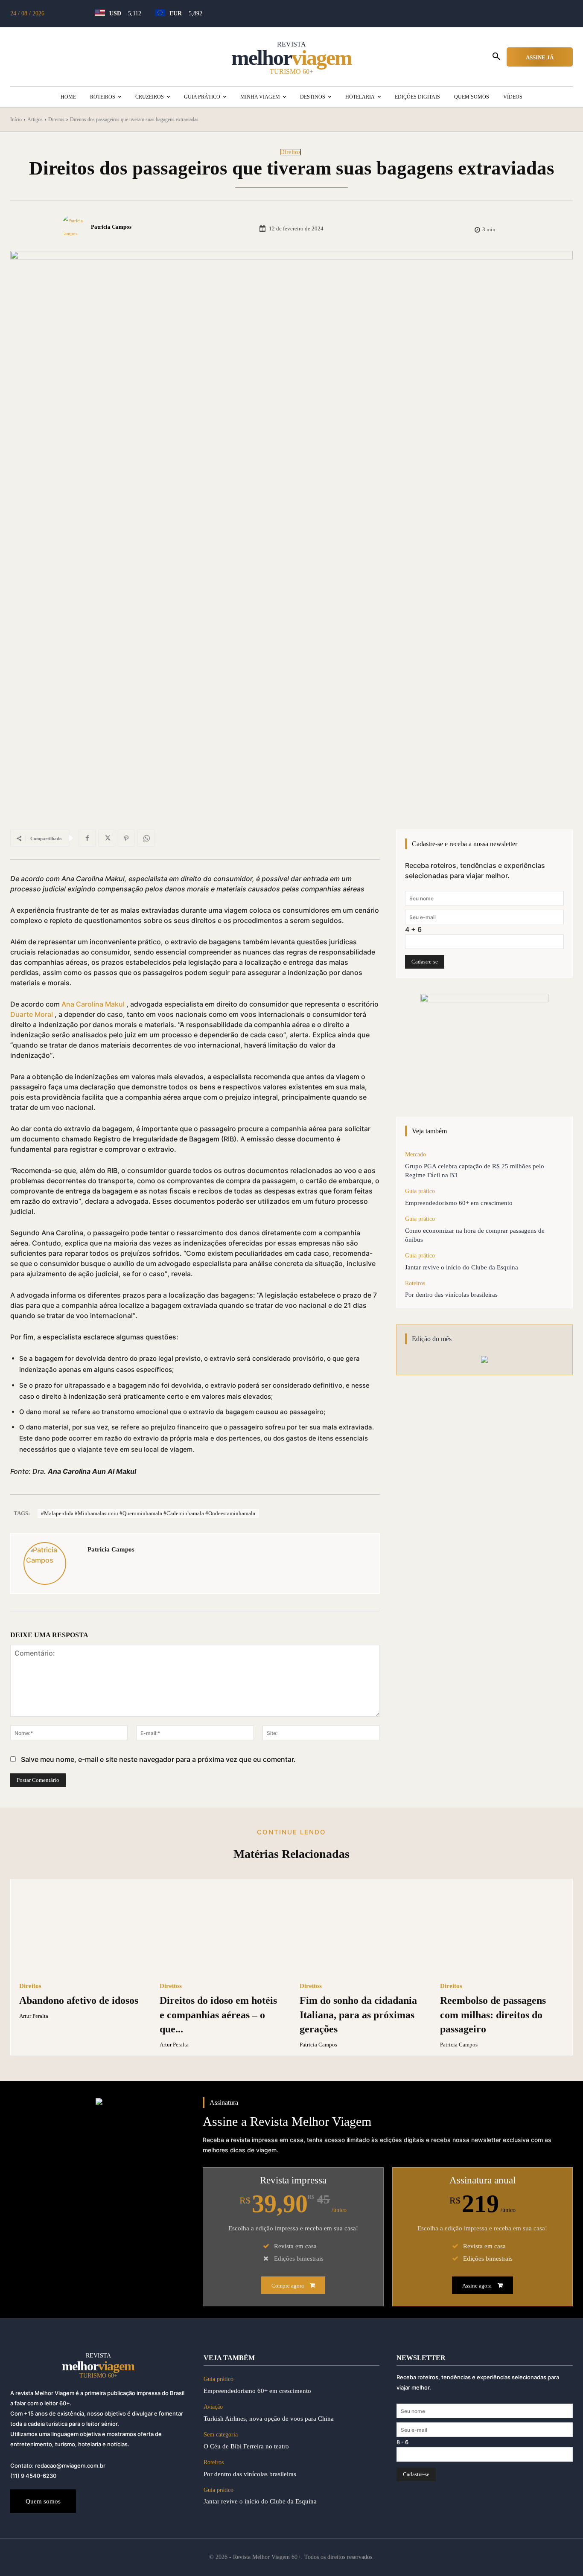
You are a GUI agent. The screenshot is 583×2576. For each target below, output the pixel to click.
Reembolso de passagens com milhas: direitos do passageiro (493, 2015)
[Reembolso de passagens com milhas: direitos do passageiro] (502, 1931)
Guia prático (420, 1191)
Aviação (213, 2407)
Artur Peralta (34, 2016)
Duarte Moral (32, 1014)
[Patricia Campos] (76, 227)
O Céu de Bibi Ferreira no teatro (246, 2446)
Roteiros (415, 1283)
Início (16, 119)
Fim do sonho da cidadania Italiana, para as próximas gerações (358, 2015)
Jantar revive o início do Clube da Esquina (462, 1267)
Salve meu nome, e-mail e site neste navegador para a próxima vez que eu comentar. (158, 1759)
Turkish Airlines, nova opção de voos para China (269, 2419)
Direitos (56, 119)
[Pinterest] (126, 838)
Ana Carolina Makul (93, 1004)
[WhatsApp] (146, 838)
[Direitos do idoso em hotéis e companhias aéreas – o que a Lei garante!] (222, 1931)
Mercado (415, 1154)
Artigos (35, 119)
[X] (107, 838)
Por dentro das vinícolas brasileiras (451, 1295)
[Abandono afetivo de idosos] (81, 1931)
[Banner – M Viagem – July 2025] (484, 1047)
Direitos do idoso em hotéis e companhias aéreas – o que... (218, 2015)
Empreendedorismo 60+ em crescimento (459, 1203)
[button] (496, 57)
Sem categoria (221, 2435)
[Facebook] (87, 838)
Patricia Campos (111, 227)
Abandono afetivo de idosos (79, 2000)
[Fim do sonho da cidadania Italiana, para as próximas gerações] (362, 1931)
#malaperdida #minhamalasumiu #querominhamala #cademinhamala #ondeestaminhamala (148, 1513)
